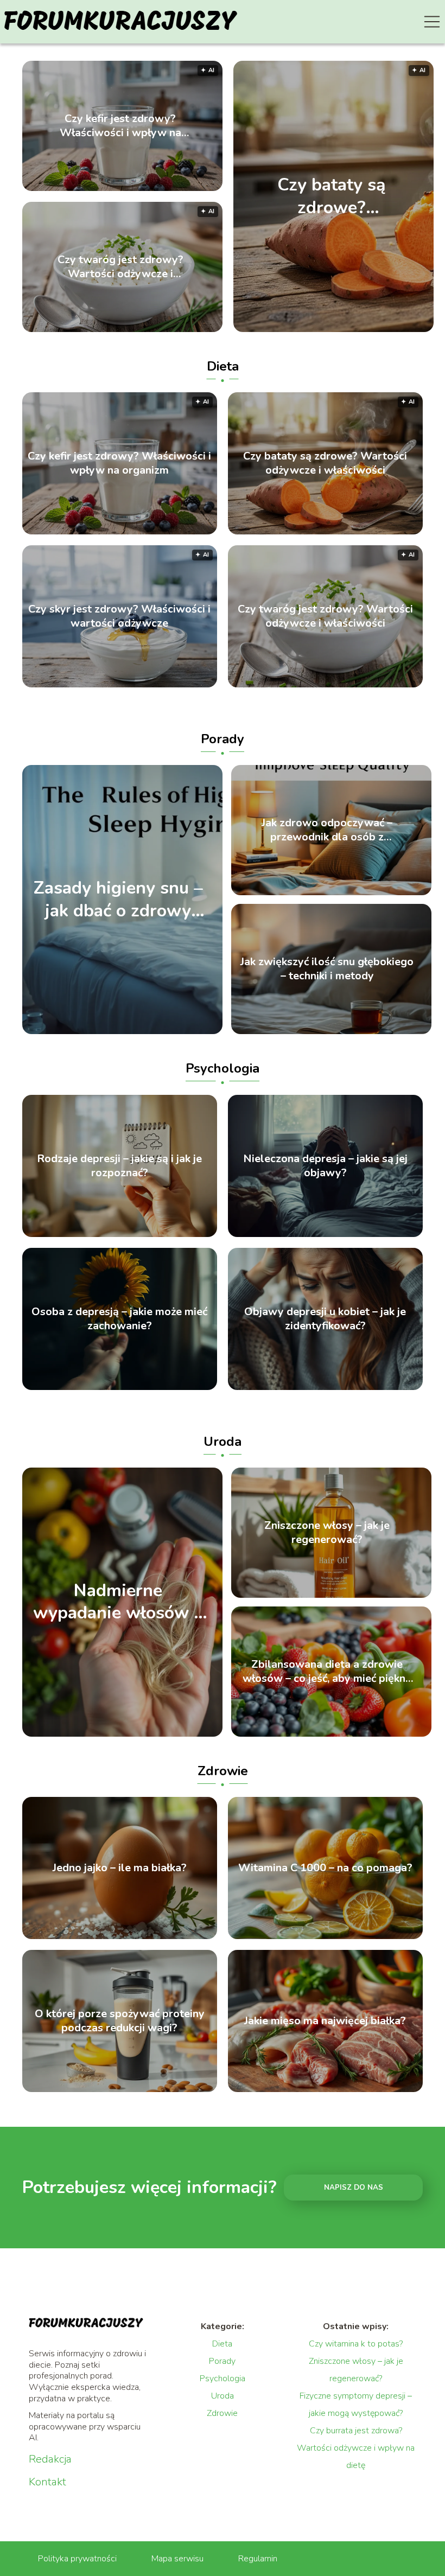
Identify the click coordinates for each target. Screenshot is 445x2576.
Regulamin (258, 2559)
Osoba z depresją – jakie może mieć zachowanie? (119, 1319)
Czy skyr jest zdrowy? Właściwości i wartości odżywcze (119, 616)
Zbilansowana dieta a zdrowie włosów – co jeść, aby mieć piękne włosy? (327, 1672)
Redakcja (50, 2459)
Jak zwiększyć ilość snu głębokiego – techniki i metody (327, 969)
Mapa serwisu (177, 2559)
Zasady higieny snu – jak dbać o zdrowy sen (118, 900)
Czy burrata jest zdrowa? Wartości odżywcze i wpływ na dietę (356, 2448)
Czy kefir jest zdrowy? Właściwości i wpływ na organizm (120, 126)
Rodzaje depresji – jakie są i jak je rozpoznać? (119, 1166)
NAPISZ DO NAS (354, 2188)
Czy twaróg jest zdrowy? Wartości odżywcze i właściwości (120, 267)
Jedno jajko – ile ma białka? (120, 1868)
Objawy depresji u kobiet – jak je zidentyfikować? (325, 1319)
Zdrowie (223, 1771)
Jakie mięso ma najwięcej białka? (325, 2021)
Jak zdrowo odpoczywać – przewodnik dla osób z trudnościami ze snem (327, 830)
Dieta (223, 366)
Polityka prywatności (77, 2559)
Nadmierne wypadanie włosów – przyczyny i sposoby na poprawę (118, 1602)
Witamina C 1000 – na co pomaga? (325, 1868)
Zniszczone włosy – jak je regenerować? (327, 1533)
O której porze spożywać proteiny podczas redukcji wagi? (120, 2021)
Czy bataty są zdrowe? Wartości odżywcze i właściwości (332, 196)
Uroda (223, 1442)
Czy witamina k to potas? (356, 2344)
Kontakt (47, 2482)
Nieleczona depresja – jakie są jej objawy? (325, 1166)
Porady (223, 739)
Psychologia (223, 1068)
